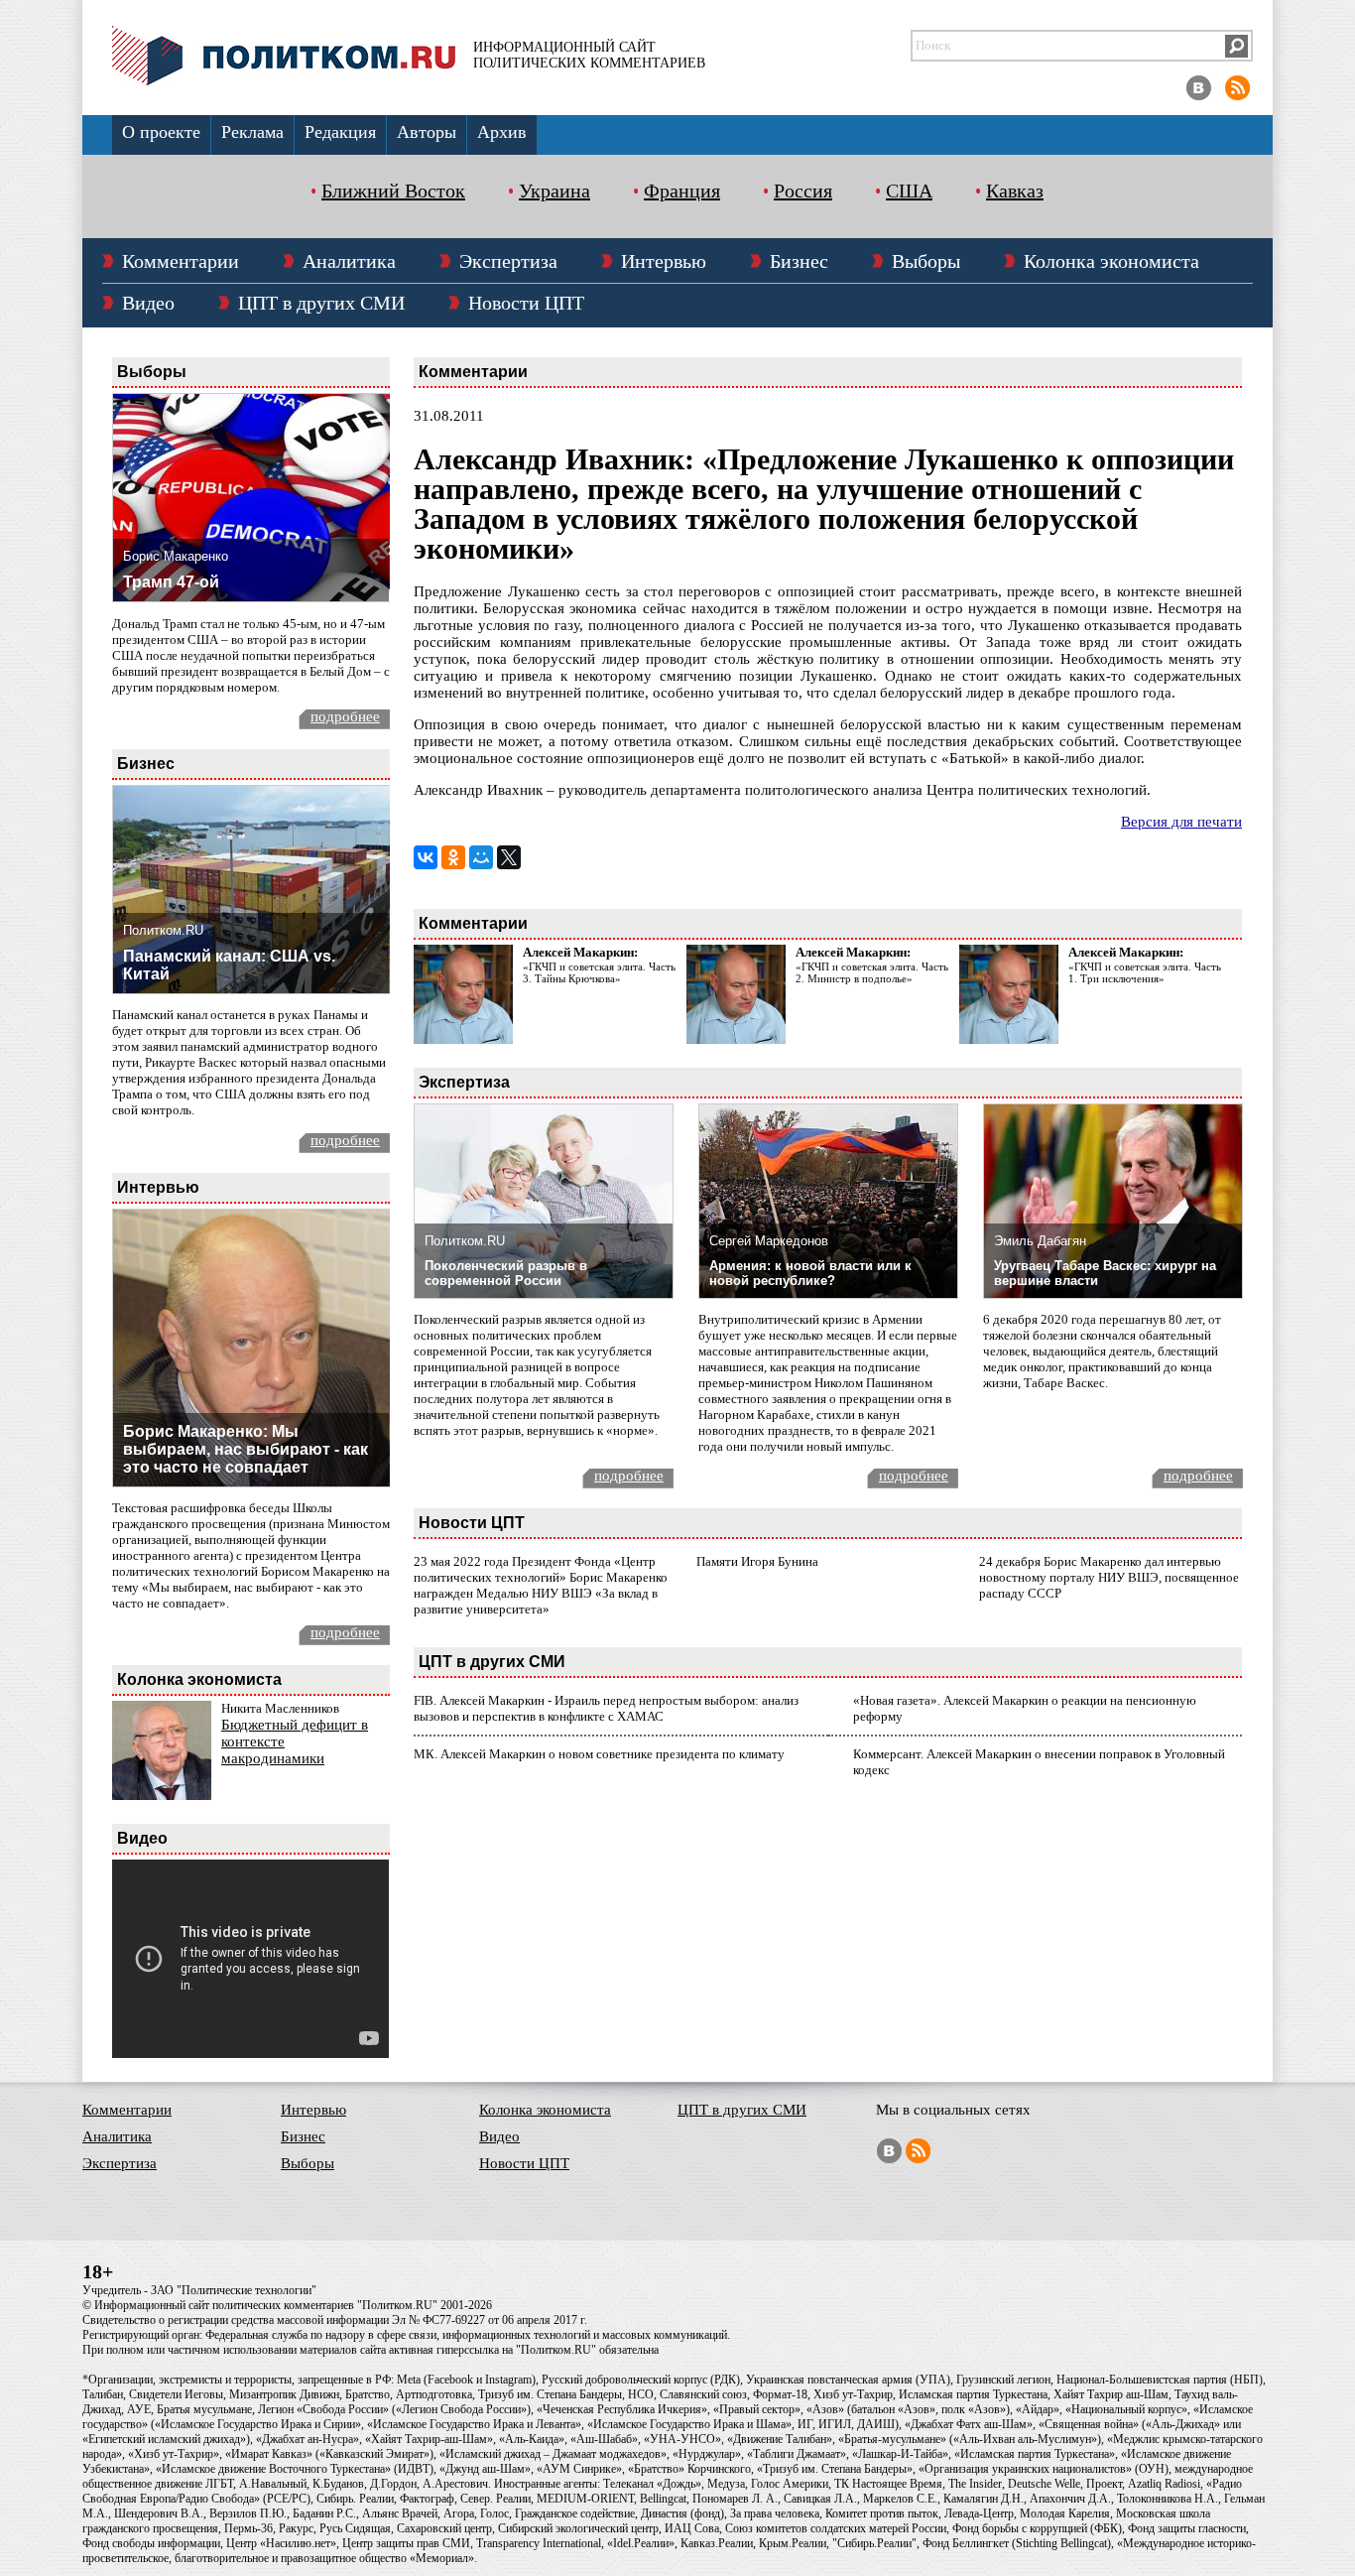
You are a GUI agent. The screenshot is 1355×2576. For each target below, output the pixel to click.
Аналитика (349, 261)
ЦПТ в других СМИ (321, 303)
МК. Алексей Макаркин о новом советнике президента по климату (599, 1754)
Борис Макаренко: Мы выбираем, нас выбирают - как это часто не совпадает (246, 1449)
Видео (148, 303)
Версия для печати (1181, 822)
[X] (509, 857)
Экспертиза (508, 261)
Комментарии (181, 261)
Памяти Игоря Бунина (757, 1561)
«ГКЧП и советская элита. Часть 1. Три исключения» (1145, 972)
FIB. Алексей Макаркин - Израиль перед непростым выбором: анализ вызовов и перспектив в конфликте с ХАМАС (606, 1708)
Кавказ (1015, 191)
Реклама (252, 132)
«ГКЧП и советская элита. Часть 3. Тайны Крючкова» (599, 972)
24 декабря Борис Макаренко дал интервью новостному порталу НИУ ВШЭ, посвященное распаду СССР (1109, 1577)
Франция (682, 191)
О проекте (161, 132)
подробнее (345, 716)
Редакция (340, 132)
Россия (803, 191)
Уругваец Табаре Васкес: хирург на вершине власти (1105, 1273)
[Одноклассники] (453, 857)
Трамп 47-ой (171, 582)
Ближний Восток (393, 191)
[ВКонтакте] (426, 857)
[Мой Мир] (481, 857)
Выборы (926, 261)
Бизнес (799, 261)
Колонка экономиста (1111, 261)
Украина (554, 191)
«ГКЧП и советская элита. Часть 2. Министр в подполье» (872, 972)
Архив (502, 132)
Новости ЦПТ (526, 303)
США (909, 191)
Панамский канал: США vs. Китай (229, 965)
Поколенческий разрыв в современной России (506, 1273)
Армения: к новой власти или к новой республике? (810, 1273)
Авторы (427, 132)
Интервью (664, 261)
